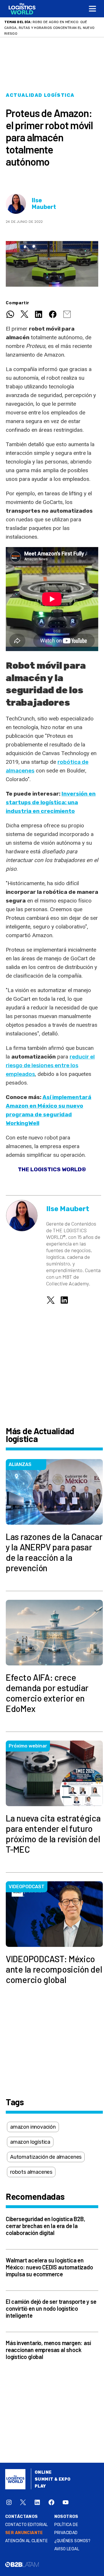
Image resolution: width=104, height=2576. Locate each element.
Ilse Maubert (44, 198)
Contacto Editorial (27, 2519)
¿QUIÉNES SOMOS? (73, 2535)
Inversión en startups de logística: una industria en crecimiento (51, 797)
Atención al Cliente (26, 2535)
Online (43, 2467)
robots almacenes (31, 2166)
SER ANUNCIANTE (24, 2527)
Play (40, 2480)
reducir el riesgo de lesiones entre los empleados (50, 1060)
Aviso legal (67, 2543)
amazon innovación (33, 2121)
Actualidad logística (40, 89)
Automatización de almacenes (46, 2151)
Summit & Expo (53, 2474)
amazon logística (30, 2136)
